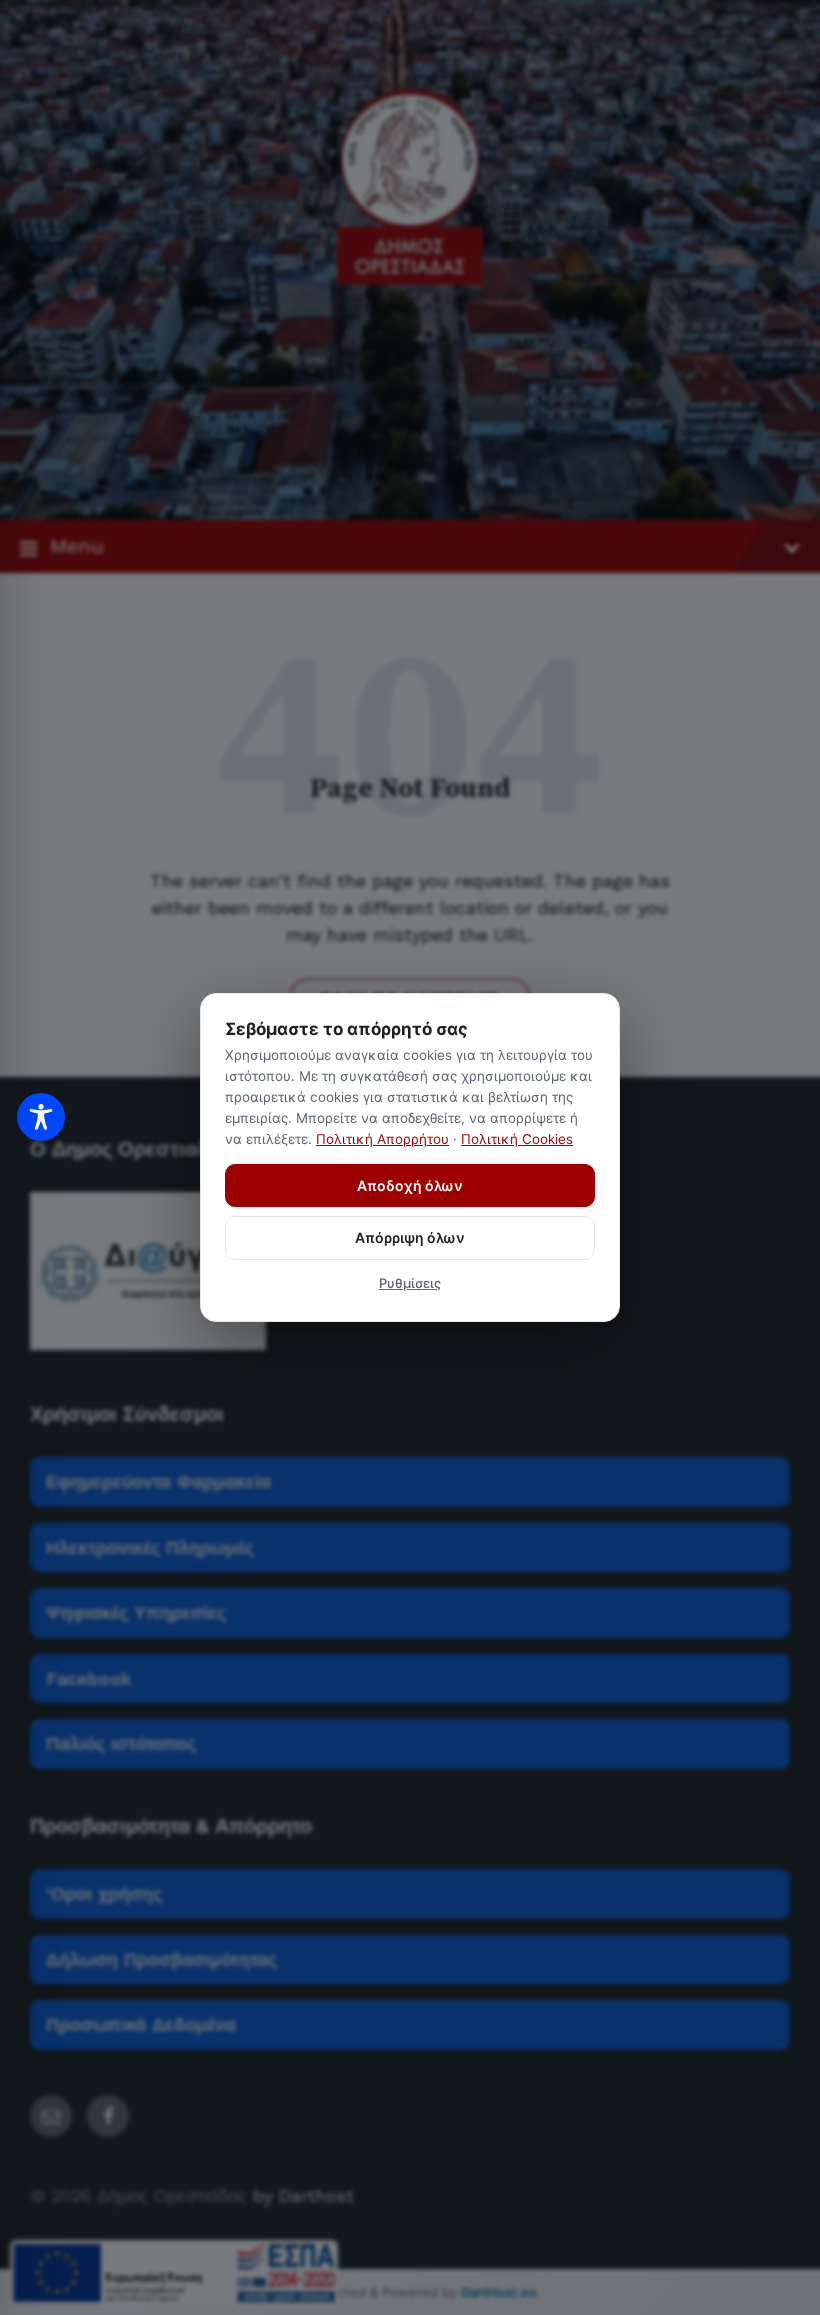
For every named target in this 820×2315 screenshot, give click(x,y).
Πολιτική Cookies (517, 1139)
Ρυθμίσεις (410, 1283)
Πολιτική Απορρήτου (382, 1139)
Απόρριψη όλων (410, 1237)
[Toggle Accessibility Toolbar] (41, 1117)
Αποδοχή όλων (410, 1185)
